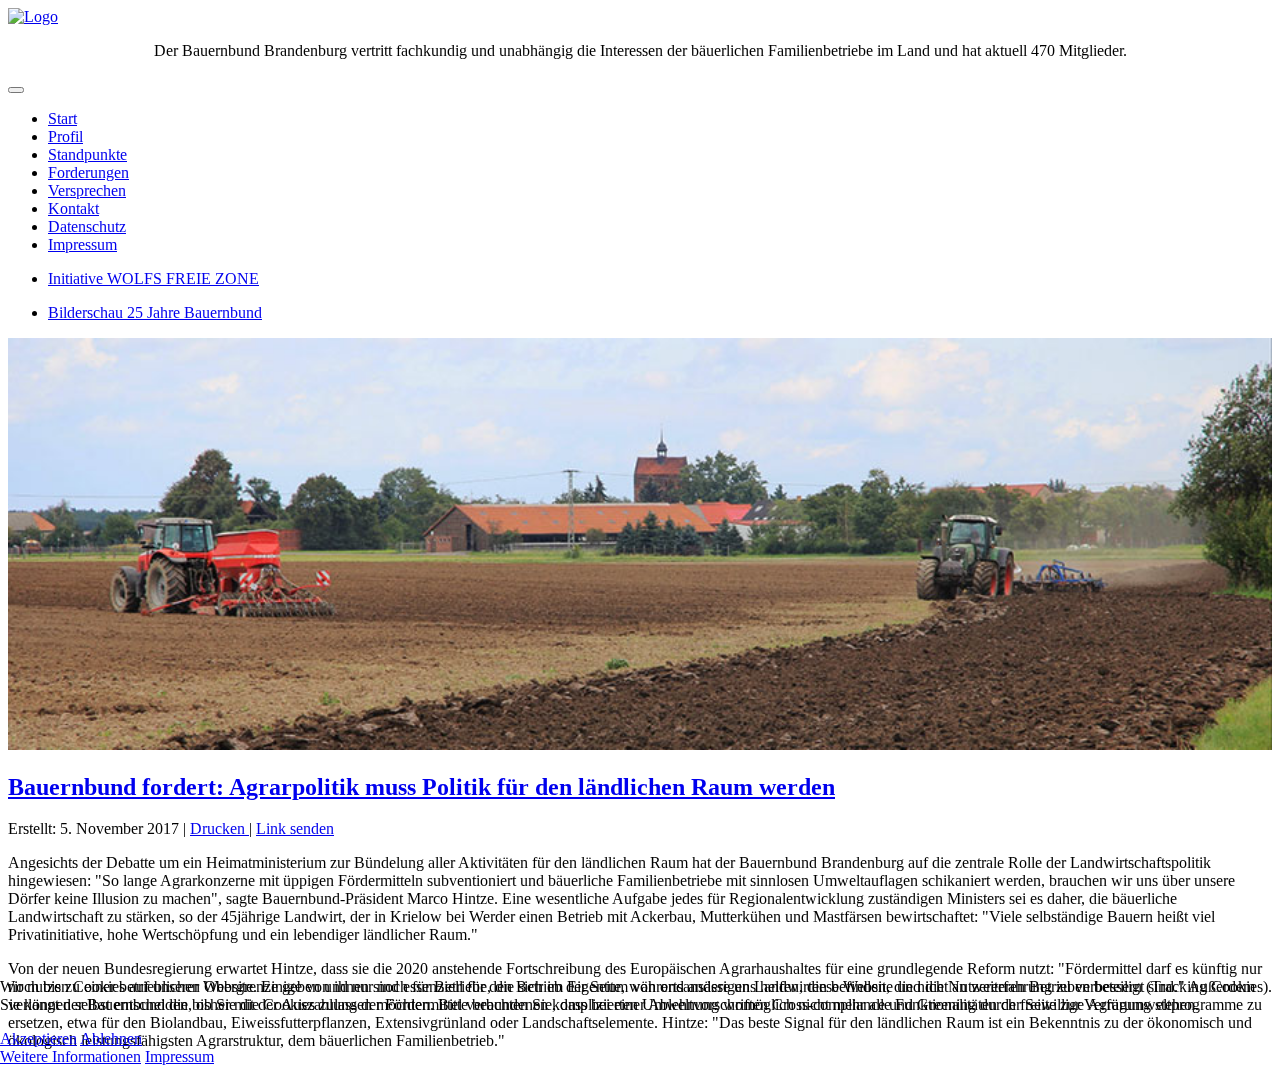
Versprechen (87, 190)
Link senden (295, 828)
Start (62, 118)
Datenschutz (87, 226)
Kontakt (73, 208)
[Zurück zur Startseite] (33, 16)
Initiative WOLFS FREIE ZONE (153, 278)
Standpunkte (87, 154)
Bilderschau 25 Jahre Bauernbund (155, 312)
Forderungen (88, 172)
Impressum (82, 244)
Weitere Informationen (70, 1056)
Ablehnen (111, 1038)
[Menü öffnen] (16, 90)
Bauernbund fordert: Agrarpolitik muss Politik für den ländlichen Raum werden (421, 787)
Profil (65, 136)
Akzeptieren (38, 1038)
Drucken (219, 828)
